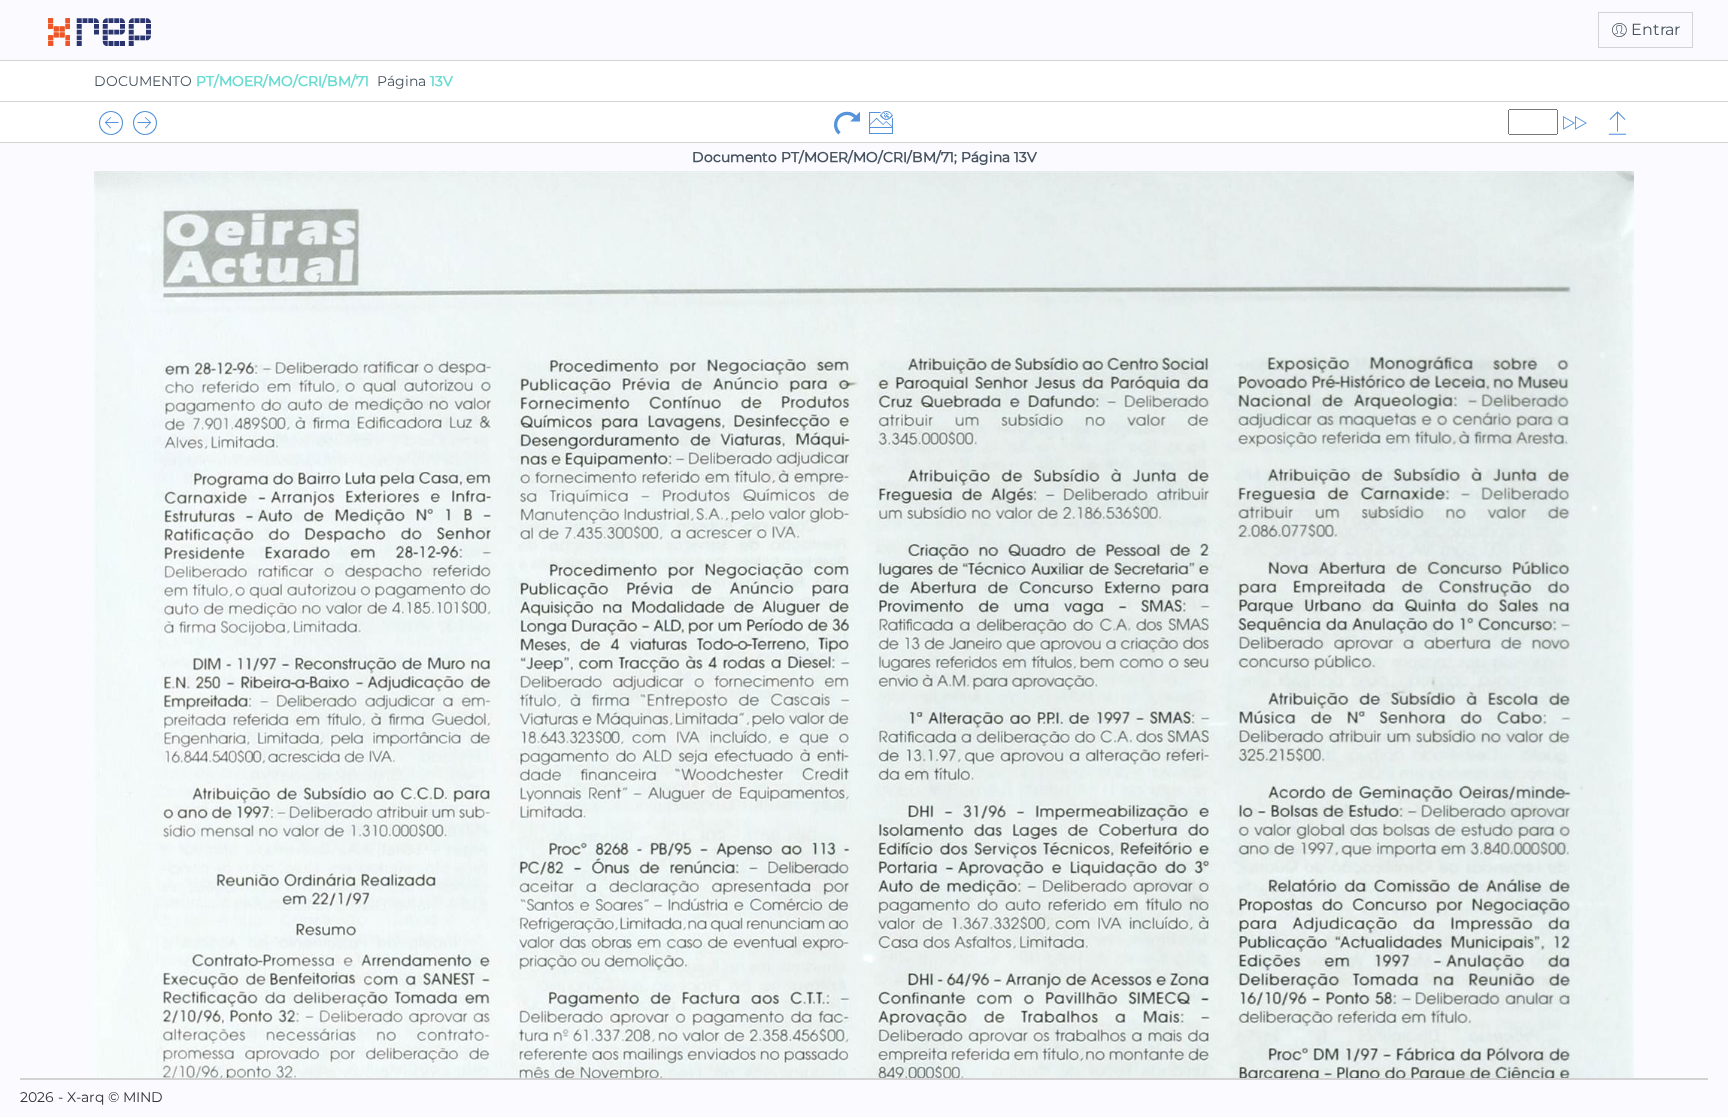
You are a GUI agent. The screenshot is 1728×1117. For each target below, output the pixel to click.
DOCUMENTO (231, 81)
